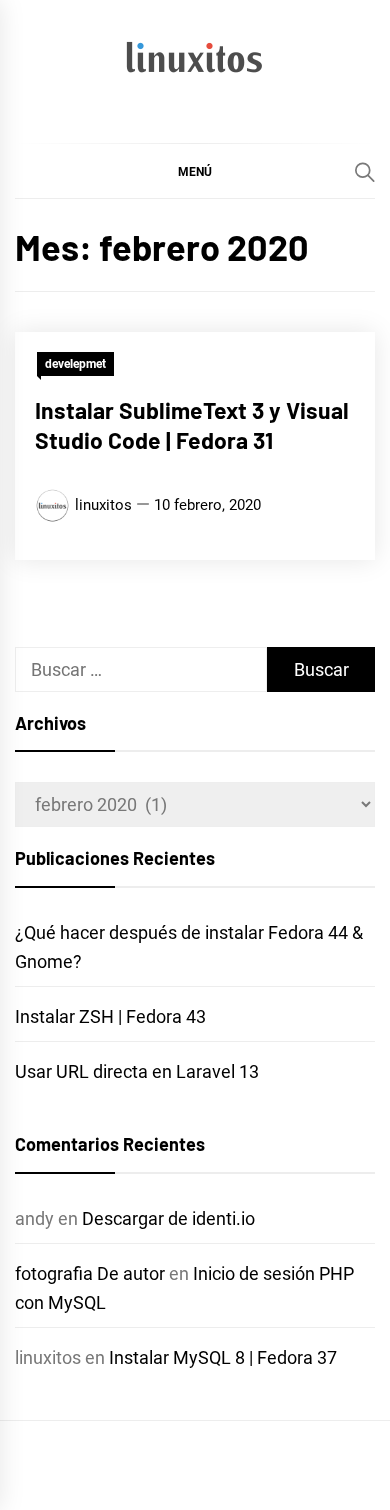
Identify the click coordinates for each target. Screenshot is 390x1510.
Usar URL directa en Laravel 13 (137, 1071)
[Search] (365, 172)
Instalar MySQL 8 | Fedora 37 (223, 1357)
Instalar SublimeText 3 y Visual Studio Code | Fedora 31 (192, 425)
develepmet (75, 364)
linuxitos (103, 505)
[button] (195, 171)
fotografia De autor (90, 1273)
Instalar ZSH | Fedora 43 (110, 1016)
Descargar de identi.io (168, 1218)
